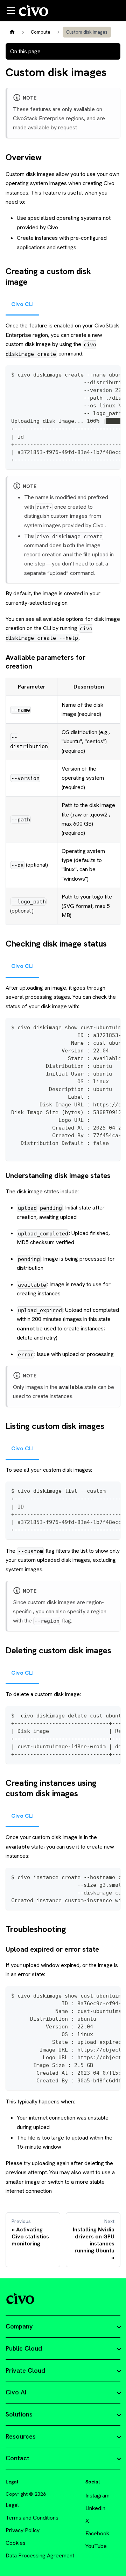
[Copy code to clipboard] (112, 374)
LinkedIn (95, 2508)
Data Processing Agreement (40, 2555)
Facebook (97, 2533)
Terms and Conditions (32, 2518)
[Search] (114, 11)
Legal (12, 2505)
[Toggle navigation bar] (11, 11)
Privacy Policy (23, 2530)
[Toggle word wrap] (99, 374)
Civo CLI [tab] (22, 304)
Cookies (16, 2543)
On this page (25, 51)
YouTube (96, 2546)
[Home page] (12, 32)
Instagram (97, 2496)
